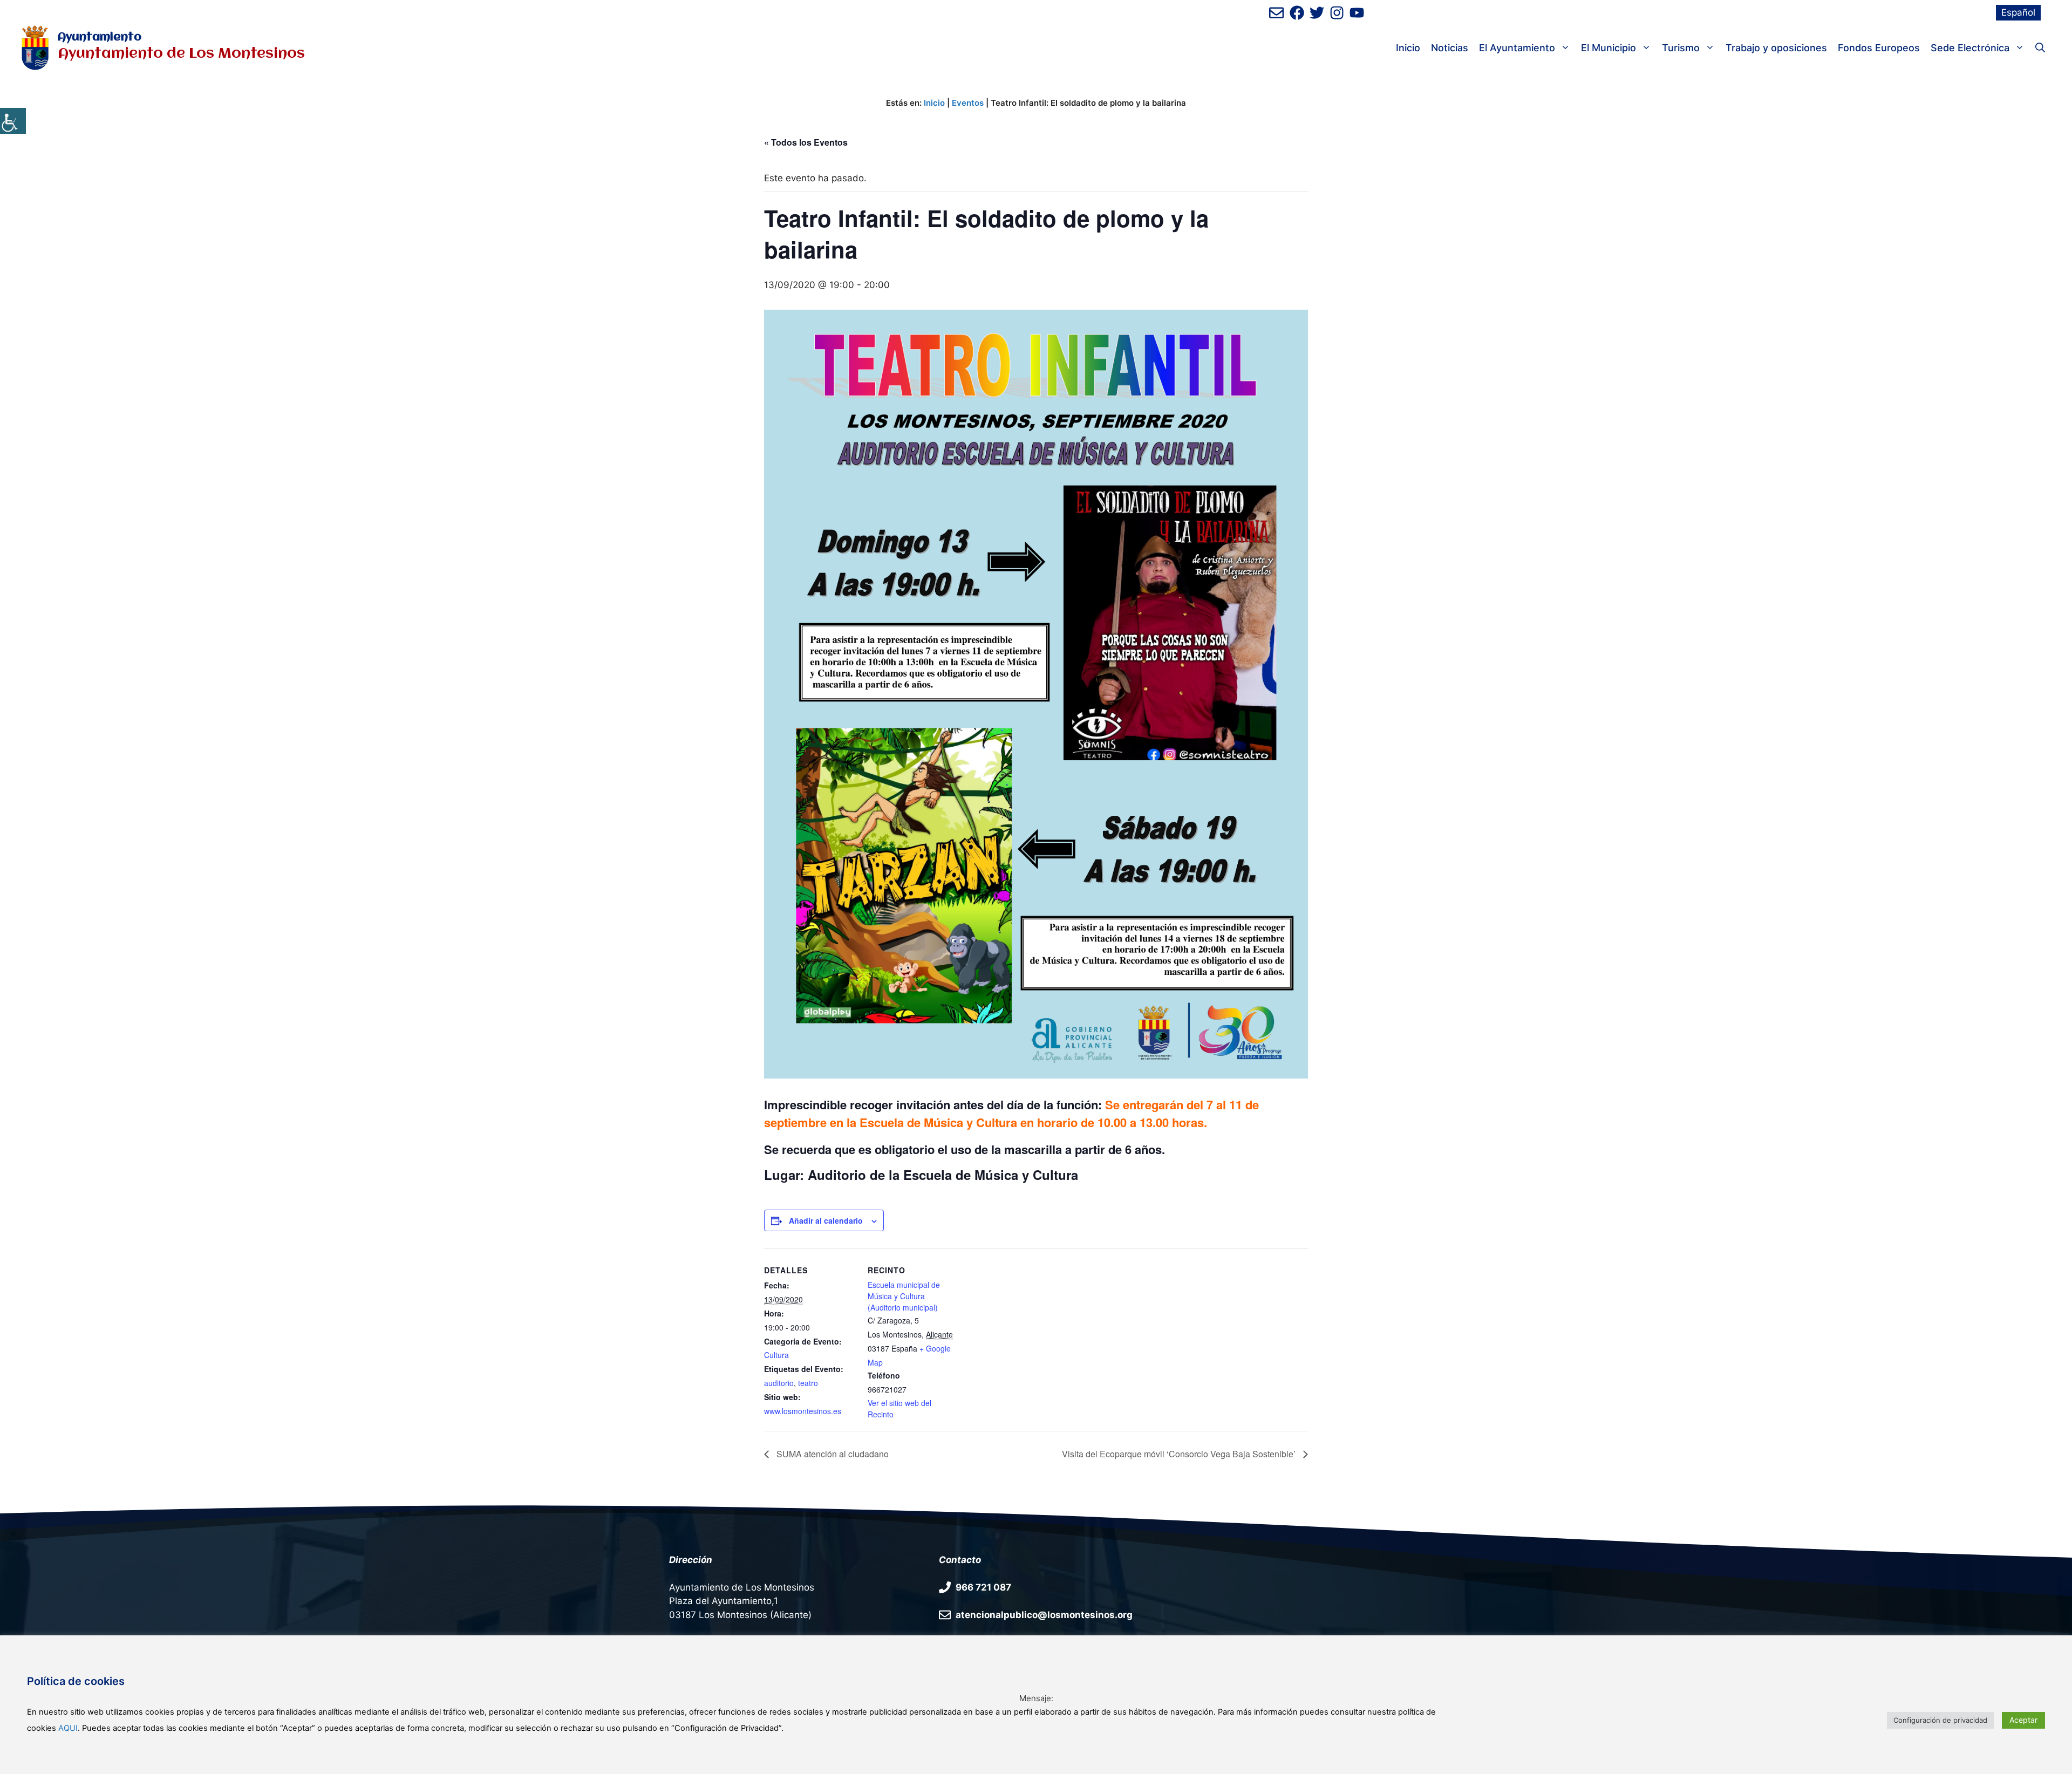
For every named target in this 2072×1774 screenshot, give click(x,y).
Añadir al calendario (826, 1220)
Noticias (1450, 48)
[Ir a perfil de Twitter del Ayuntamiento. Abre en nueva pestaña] (1317, 13)
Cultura (776, 1355)
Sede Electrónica (1970, 48)
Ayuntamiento (100, 37)
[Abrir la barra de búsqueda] (2040, 48)
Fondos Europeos (1879, 48)
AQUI (68, 1728)
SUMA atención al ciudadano (831, 1454)
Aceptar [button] (2023, 1720)
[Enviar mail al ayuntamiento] (1276, 13)
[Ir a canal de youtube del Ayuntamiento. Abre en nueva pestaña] (1357, 13)
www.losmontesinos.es (803, 1411)
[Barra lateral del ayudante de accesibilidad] (13, 121)
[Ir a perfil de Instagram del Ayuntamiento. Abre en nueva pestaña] (1337, 13)
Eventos (968, 103)
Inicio (1408, 48)
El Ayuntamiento (1517, 48)
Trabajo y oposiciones (1776, 48)
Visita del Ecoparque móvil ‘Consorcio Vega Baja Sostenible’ (1180, 1454)
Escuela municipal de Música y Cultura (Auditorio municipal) (904, 1296)
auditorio (779, 1383)
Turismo (1681, 48)
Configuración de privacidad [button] (1940, 1720)
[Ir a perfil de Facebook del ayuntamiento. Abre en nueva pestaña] (1297, 13)
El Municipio (1608, 48)
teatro (808, 1383)
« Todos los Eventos (806, 142)
